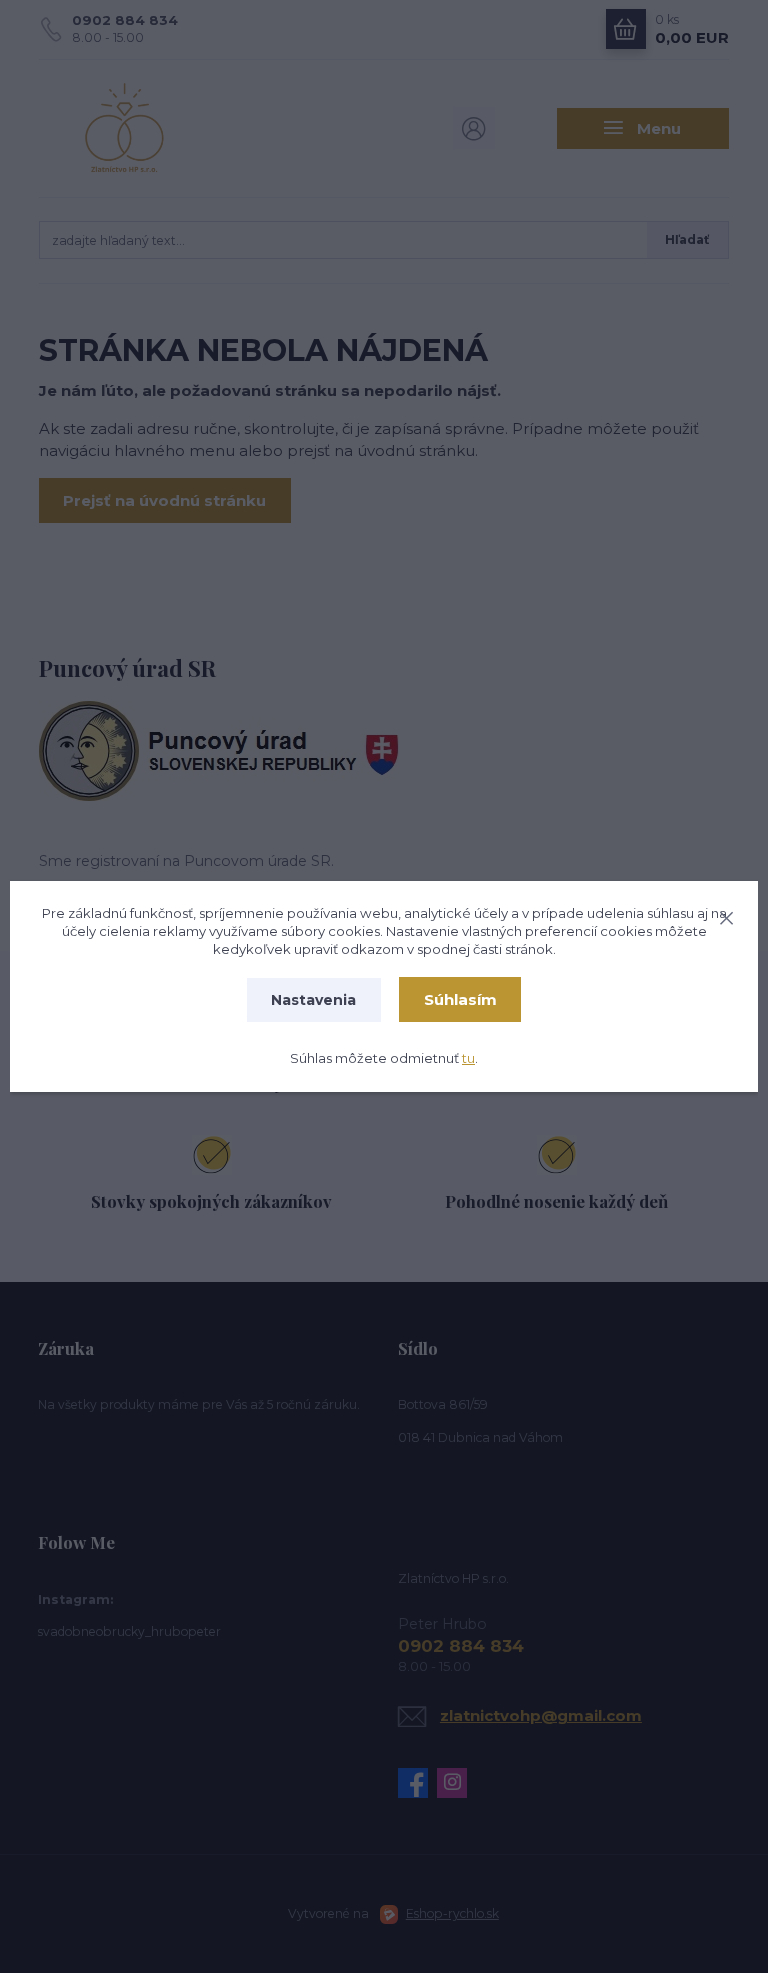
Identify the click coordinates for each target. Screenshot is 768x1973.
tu (468, 1058)
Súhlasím (460, 999)
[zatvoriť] (726, 915)
